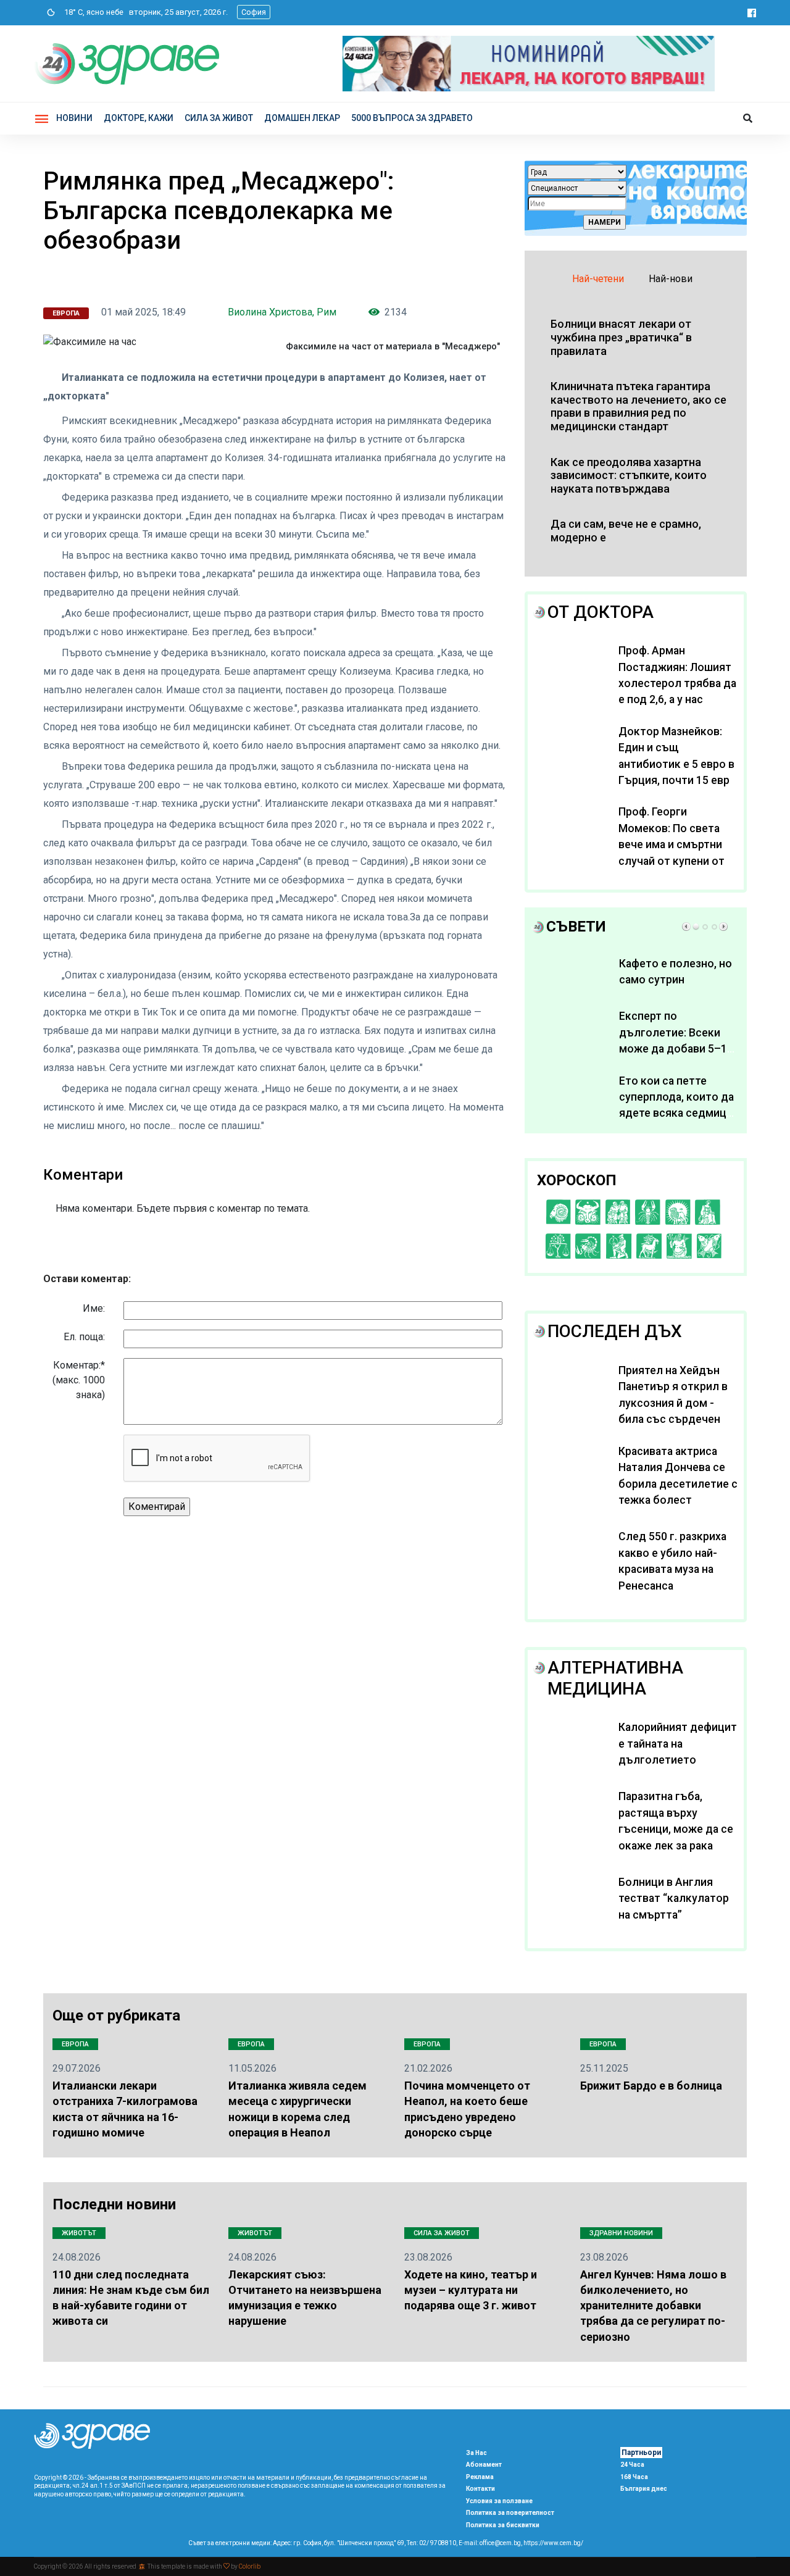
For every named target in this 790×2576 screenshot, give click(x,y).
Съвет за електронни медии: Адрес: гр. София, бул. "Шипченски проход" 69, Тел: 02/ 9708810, (323, 2543)
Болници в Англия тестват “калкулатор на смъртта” (674, 1899)
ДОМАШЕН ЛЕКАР (302, 118)
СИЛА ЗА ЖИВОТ (219, 118)
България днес (644, 2489)
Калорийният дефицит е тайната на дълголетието (678, 1744)
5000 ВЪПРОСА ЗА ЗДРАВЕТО (412, 118)
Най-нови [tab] (671, 279)
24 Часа (632, 2465)
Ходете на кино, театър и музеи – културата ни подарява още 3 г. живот (471, 2290)
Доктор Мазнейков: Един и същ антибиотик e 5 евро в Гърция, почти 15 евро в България (677, 764)
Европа (66, 313)
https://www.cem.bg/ (553, 2543)
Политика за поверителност (510, 2513)
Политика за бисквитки (503, 2525)
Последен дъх (615, 1331)
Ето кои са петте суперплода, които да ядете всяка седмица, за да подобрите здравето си (677, 1114)
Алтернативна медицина (615, 1678)
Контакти (480, 2489)
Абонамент (484, 2465)
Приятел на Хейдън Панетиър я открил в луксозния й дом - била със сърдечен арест (673, 1403)
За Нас (476, 2453)
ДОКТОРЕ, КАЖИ (139, 118)
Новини (74, 118)
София (254, 12)
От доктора (601, 612)
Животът (79, 2233)
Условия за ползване (499, 2501)
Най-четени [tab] (598, 279)
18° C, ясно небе (91, 12)
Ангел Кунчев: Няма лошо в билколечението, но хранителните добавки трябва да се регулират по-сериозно (653, 2306)
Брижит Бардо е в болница (651, 2086)
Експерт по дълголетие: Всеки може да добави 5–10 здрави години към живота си (676, 1049)
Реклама (480, 2477)
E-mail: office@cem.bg (490, 2543)
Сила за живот (442, 2233)
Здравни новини (621, 2233)
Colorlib (250, 2566)
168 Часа (634, 2477)
